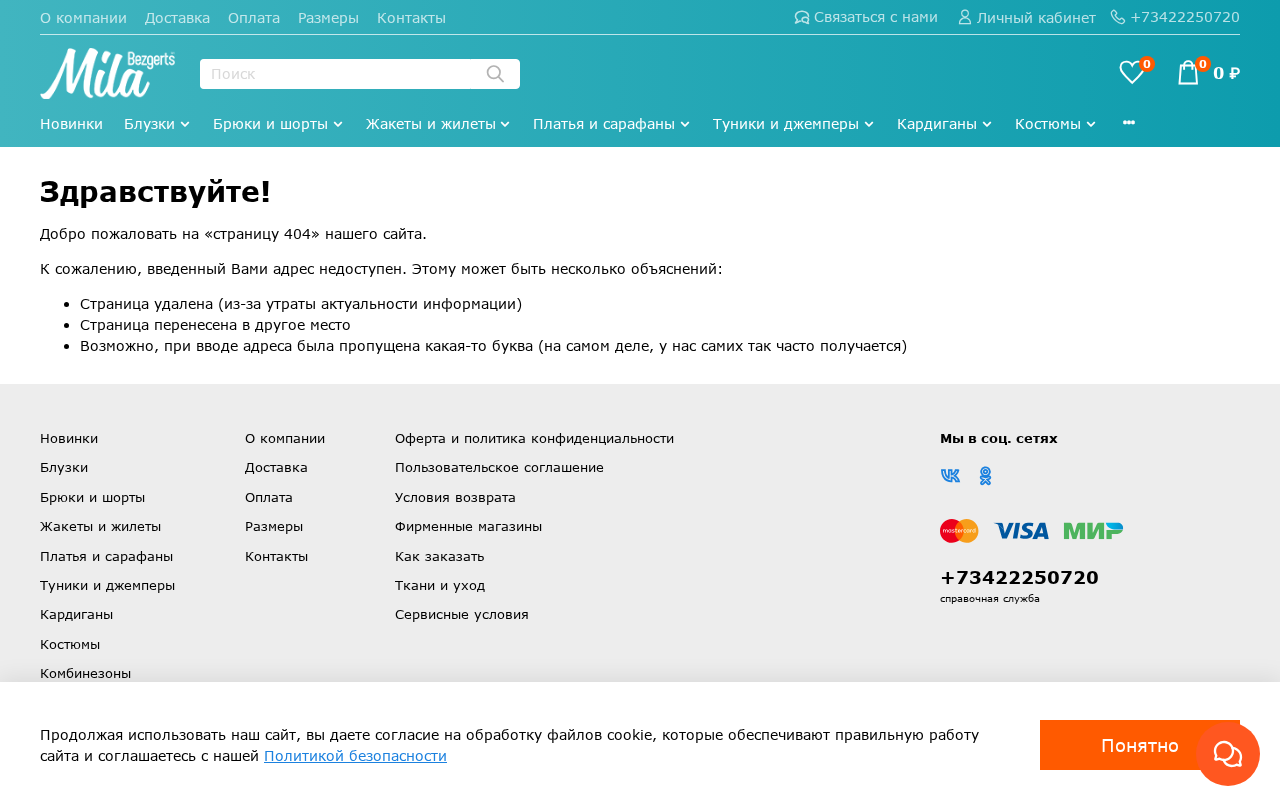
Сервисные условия (462, 614)
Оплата (254, 17)
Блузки (149, 123)
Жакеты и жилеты (431, 123)
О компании (83, 17)
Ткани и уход (440, 585)
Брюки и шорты (270, 123)
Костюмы (1048, 123)
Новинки (71, 123)
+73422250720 (1185, 16)
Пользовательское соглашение (499, 467)
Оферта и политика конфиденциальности (534, 438)
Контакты (411, 17)
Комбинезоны (85, 673)
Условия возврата (455, 497)
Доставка (177, 17)
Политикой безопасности (355, 755)
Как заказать (439, 556)
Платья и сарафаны (604, 123)
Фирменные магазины (468, 526)
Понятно (1140, 745)
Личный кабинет (1036, 17)
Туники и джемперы (786, 123)
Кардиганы (937, 123)
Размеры (328, 17)
